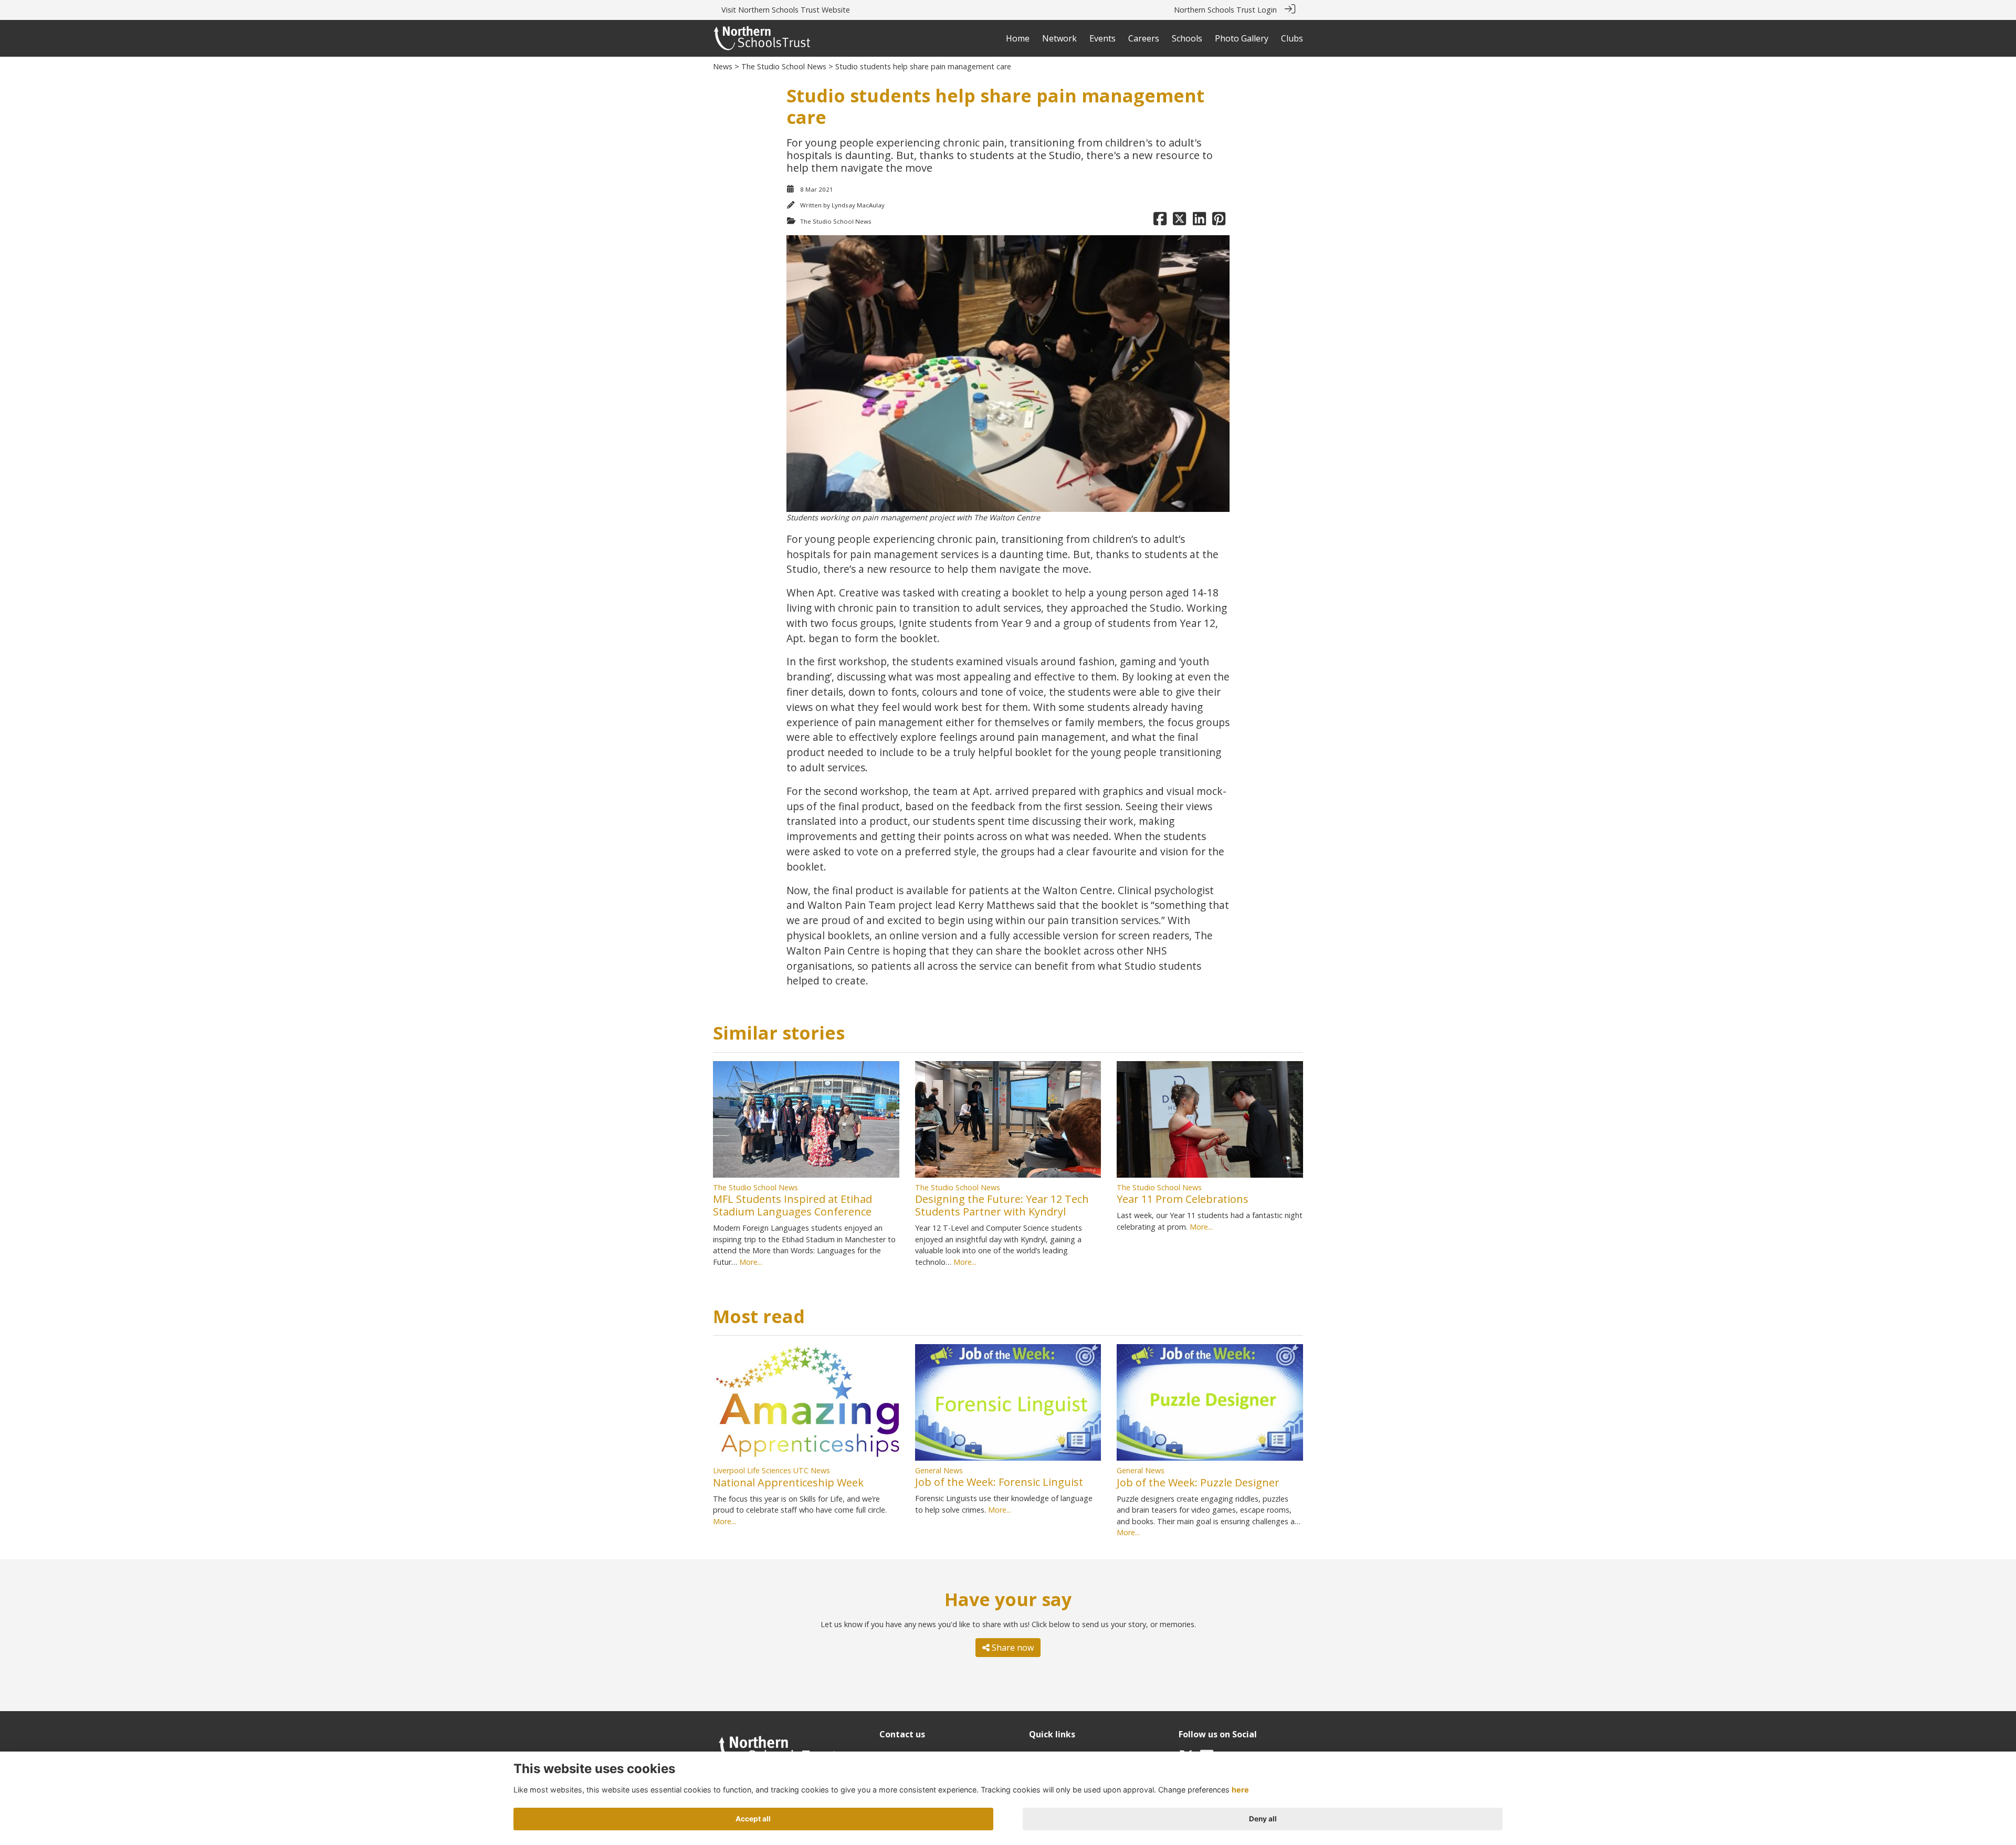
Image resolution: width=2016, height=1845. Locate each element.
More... (751, 1262)
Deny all (1263, 1819)
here (1240, 1790)
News (723, 66)
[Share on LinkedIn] (1199, 221)
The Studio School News (784, 66)
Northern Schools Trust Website (794, 10)
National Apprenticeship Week (788, 1482)
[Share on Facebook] (1160, 221)
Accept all (753, 1819)
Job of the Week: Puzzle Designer (1198, 1482)
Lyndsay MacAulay (858, 205)
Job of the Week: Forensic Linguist (999, 1482)
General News (939, 1470)
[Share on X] (1179, 221)
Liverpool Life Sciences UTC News (771, 1470)
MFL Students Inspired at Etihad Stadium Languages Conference (792, 1205)
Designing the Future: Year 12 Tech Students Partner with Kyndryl (1002, 1205)
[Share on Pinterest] (1219, 221)
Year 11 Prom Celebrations (1183, 1199)
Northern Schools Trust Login (1225, 10)
